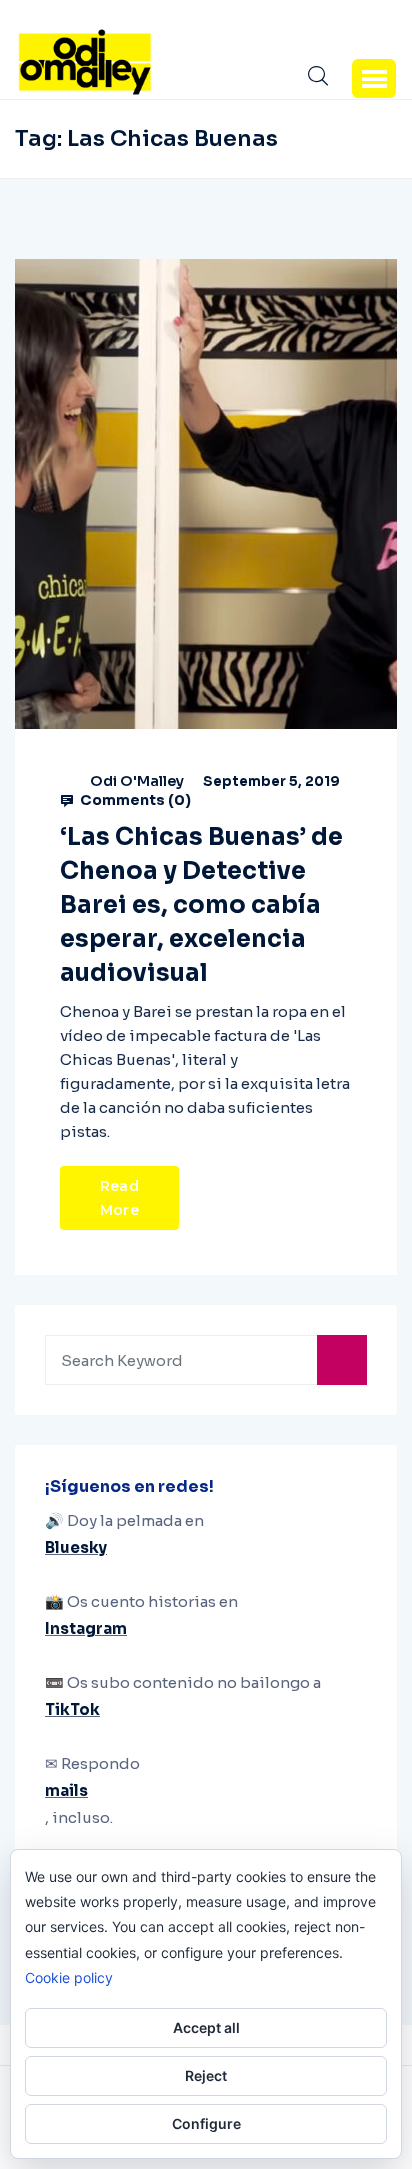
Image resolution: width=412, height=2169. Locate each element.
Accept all (206, 2027)
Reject (206, 2075)
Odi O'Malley (137, 781)
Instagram (86, 1628)
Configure (206, 2123)
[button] (374, 78)
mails (66, 1790)
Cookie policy (69, 1977)
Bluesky (76, 1547)
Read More (119, 1198)
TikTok (72, 1709)
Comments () (134, 800)
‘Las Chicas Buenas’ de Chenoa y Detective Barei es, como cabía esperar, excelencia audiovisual (201, 905)
